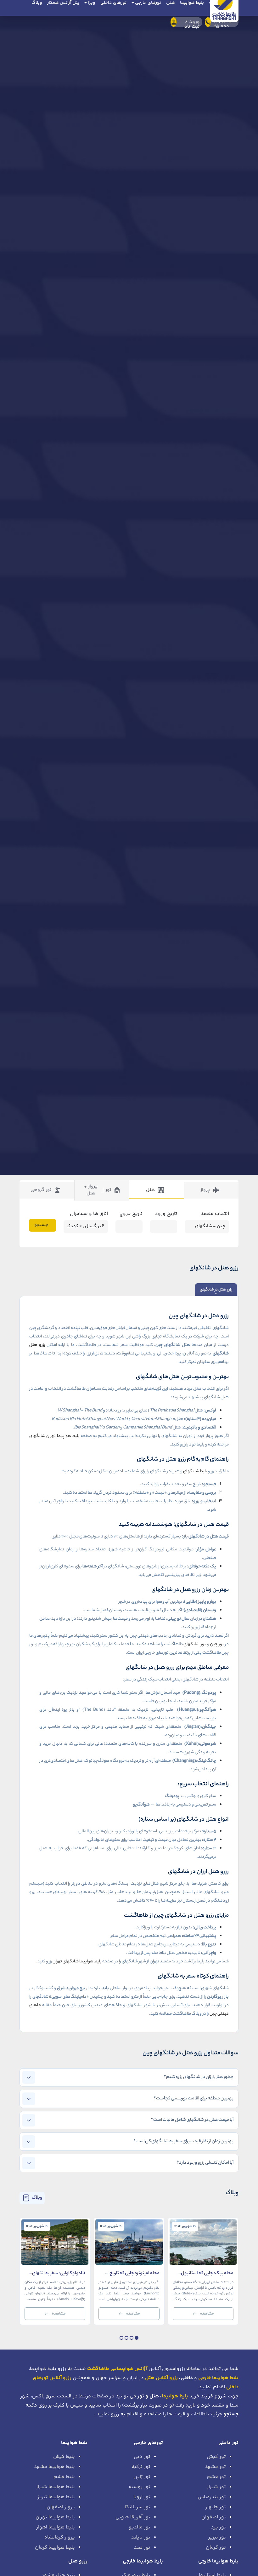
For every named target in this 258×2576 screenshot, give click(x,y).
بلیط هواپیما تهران (55, 2517)
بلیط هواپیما (175, 2396)
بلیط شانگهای (195, 1471)
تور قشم (216, 2477)
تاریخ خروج (131, 1214)
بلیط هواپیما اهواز (56, 2527)
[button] (137, 2338)
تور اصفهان (214, 2517)
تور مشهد (215, 2467)
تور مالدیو (140, 2527)
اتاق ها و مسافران (89, 1214)
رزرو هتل (37, 1345)
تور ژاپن (142, 2477)
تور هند (142, 2547)
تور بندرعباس (212, 2497)
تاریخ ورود (166, 1214)
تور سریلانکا (137, 2507)
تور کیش (216, 2457)
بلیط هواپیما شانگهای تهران (77, 1962)
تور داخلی (228, 2443)
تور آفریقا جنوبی (133, 2517)
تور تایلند (141, 2537)
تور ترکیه (141, 2467)
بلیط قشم (64, 2477)
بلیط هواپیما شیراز (55, 2487)
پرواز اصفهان (61, 2507)
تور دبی (142, 2457)
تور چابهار (216, 2507)
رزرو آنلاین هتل (161, 2378)
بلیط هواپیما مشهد (54, 2467)
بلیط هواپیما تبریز (56, 2497)
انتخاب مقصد (215, 1214)
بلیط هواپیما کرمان (55, 2547)
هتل (150, 1190)
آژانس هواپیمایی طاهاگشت (117, 2369)
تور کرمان (216, 2547)
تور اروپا (142, 2497)
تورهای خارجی (148, 2443)
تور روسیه (140, 2487)
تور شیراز (216, 2487)
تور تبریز (217, 2537)
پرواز (205, 1190)
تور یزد (218, 2527)
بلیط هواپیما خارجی (218, 2561)
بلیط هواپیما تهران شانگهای (54, 1436)
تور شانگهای (195, 1644)
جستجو (41, 1225)
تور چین (217, 1644)
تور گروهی (41, 1190)
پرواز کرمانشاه (60, 2537)
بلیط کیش (64, 2457)
